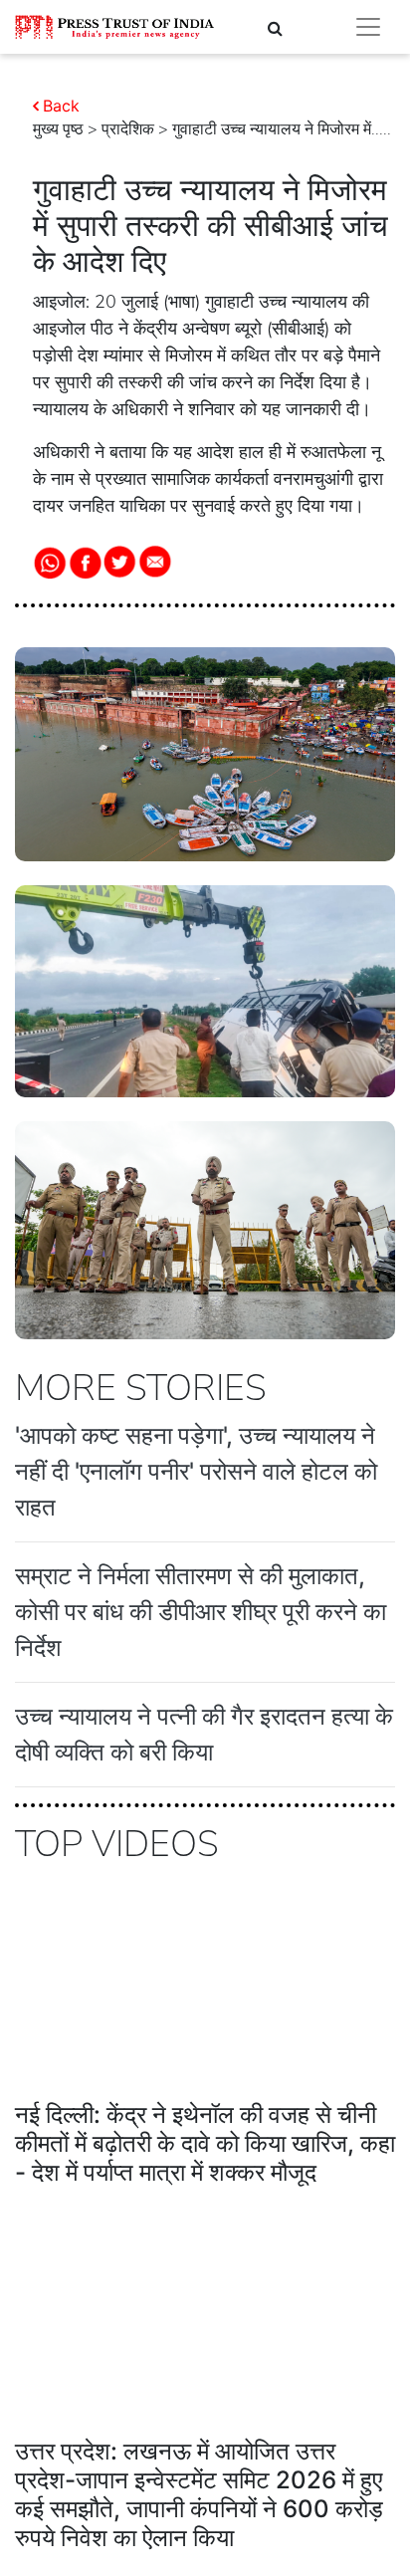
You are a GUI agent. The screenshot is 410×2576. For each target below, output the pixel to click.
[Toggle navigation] (368, 27)
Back (61, 106)
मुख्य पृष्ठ (58, 129)
